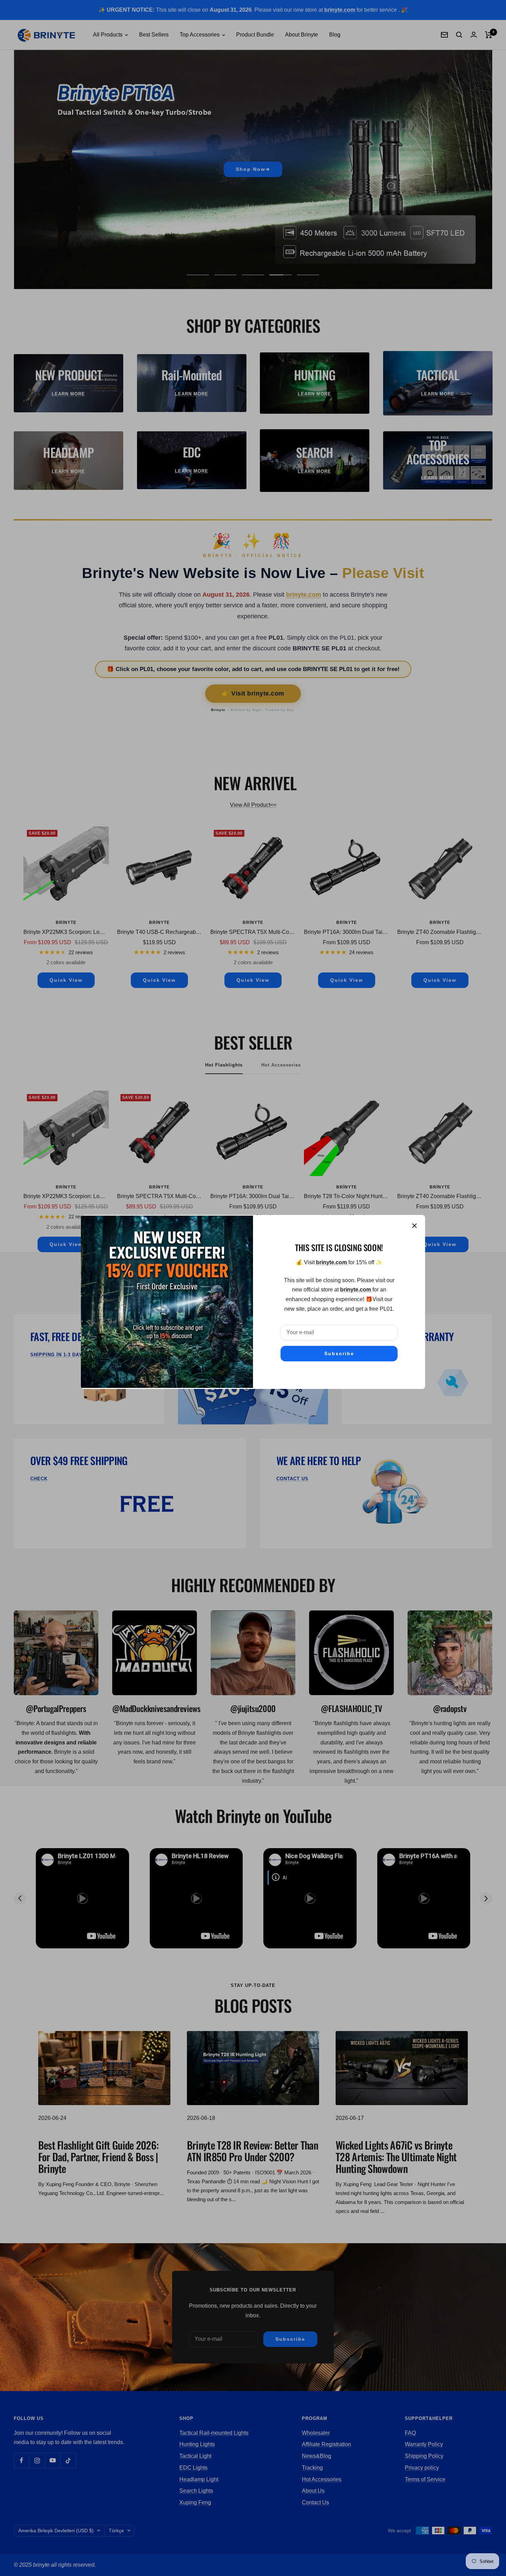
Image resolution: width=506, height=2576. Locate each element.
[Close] (414, 1226)
